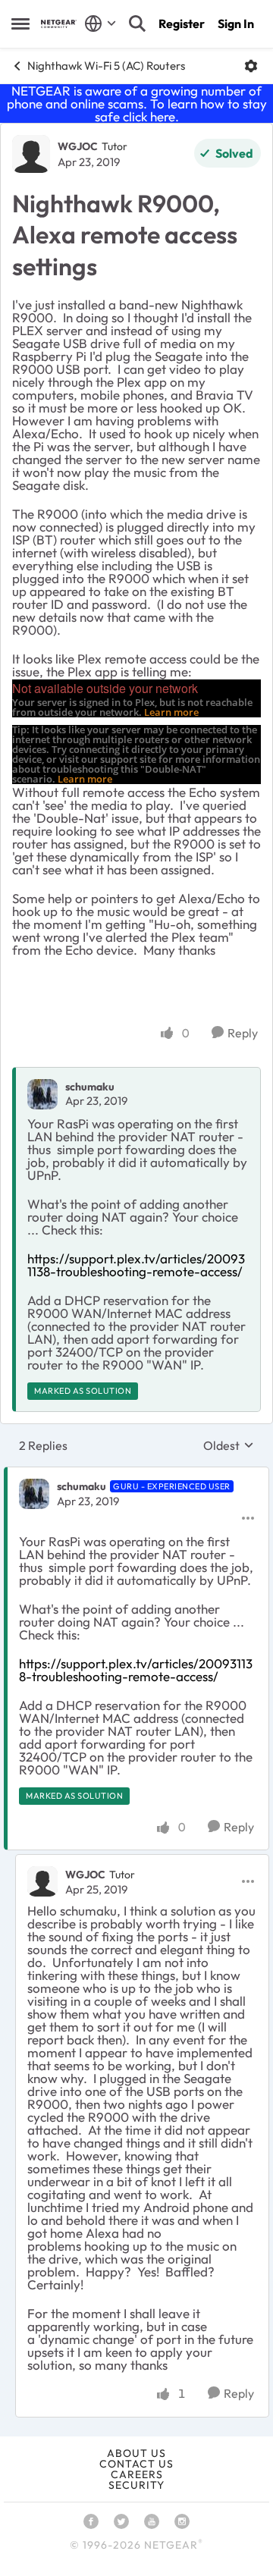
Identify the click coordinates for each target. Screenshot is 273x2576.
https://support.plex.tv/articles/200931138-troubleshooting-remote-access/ (136, 1265)
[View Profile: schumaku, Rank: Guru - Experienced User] (34, 1494)
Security (136, 2485)
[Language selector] (100, 24)
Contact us (136, 2464)
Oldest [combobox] (229, 1445)
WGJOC (78, 146)
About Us (136, 2453)
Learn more (171, 712)
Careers (137, 2474)
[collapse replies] (136, 1474)
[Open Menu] (251, 66)
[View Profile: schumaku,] (42, 1094)
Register (182, 24)
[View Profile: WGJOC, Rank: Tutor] (31, 154)
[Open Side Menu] (20, 24)
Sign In (236, 24)
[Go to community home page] (59, 24)
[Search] (137, 24)
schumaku (90, 1087)
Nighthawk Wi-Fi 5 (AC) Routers (106, 66)
